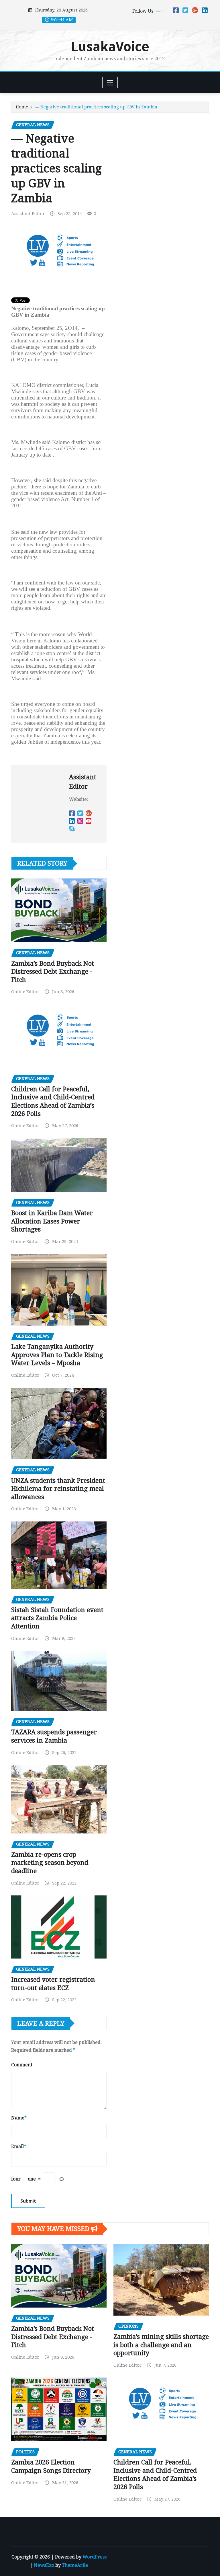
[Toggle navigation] (110, 83)
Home (22, 107)
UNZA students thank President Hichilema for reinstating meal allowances (58, 1489)
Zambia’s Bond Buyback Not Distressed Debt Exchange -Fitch (53, 972)
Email (19, 2147)
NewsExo (44, 2565)
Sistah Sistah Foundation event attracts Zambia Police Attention (57, 1618)
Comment (22, 2065)
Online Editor (25, 992)
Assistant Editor (28, 214)
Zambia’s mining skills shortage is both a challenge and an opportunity (161, 2345)
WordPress (95, 2557)
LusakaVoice (110, 47)
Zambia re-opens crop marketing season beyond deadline (50, 1863)
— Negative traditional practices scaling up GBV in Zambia (96, 107)
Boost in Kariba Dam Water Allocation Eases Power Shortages (52, 1221)
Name (19, 2118)
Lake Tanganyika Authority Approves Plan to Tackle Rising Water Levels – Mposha (57, 1355)
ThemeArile (75, 2565)
